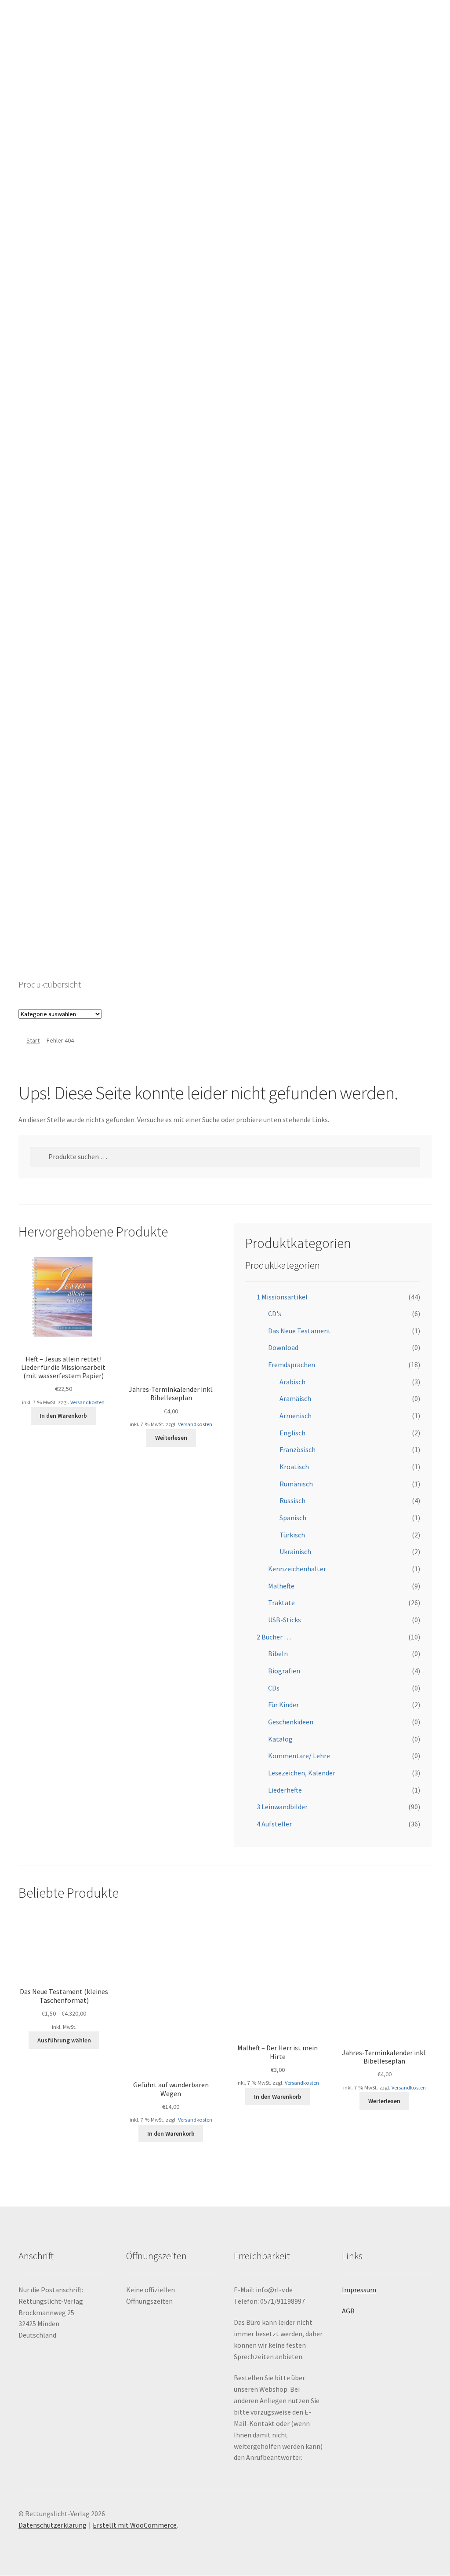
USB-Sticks (285, 1620)
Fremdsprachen (292, 1365)
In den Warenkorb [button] (63, 1416)
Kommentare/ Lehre (299, 1756)
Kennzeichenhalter (297, 1569)
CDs (274, 1688)
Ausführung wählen (64, 2040)
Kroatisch (294, 1467)
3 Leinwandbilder (282, 1807)
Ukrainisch (295, 1551)
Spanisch (293, 1518)
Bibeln (278, 1654)
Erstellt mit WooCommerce (135, 2525)
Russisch (292, 1500)
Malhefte (281, 1586)
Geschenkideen (291, 1722)
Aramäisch (295, 1398)
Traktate (281, 1603)
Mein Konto (35, 960)
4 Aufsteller (274, 1824)
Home (35, 784)
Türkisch (292, 1535)
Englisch (292, 1433)
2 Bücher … (274, 1637)
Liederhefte (285, 1790)
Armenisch (296, 1416)
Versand (38, 886)
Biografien (284, 1671)
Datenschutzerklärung (53, 2525)
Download (283, 1347)
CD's (275, 1314)
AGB (32, 852)
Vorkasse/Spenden (55, 920)
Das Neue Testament (299, 1331)
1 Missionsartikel (282, 1297)
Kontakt (38, 818)
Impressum (359, 2290)
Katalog (280, 1739)
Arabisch (292, 1382)
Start (33, 1040)
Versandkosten (87, 1402)
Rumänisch (296, 1484)
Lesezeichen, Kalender (302, 1773)
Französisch (298, 1449)
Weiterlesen (171, 1438)
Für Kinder (283, 1705)
